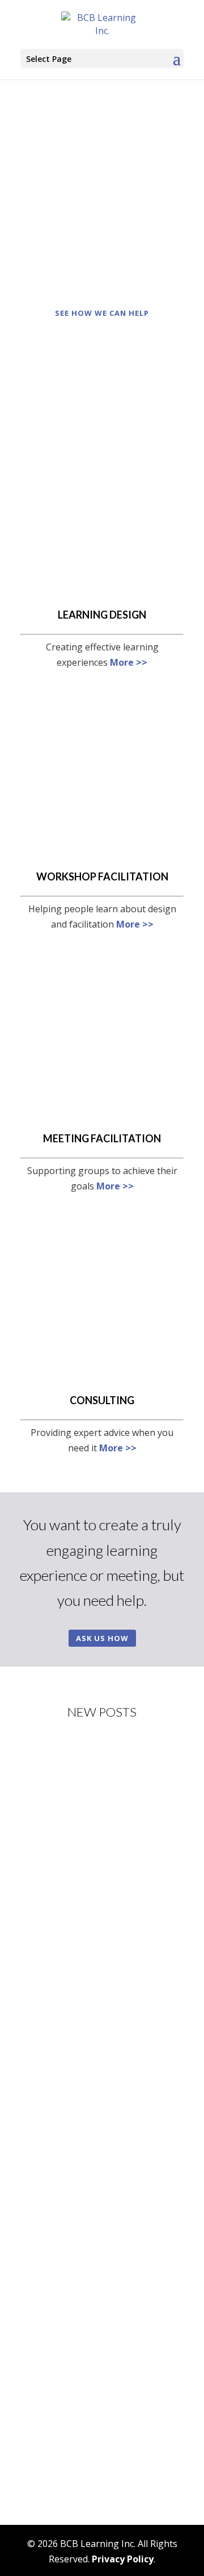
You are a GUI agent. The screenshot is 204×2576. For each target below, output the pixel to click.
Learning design (102, 615)
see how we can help (102, 313)
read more (54, 1952)
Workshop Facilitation (102, 876)
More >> (129, 662)
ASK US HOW (102, 1638)
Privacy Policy (123, 2559)
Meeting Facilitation (102, 1138)
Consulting (102, 1400)
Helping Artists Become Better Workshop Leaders (92, 1811)
